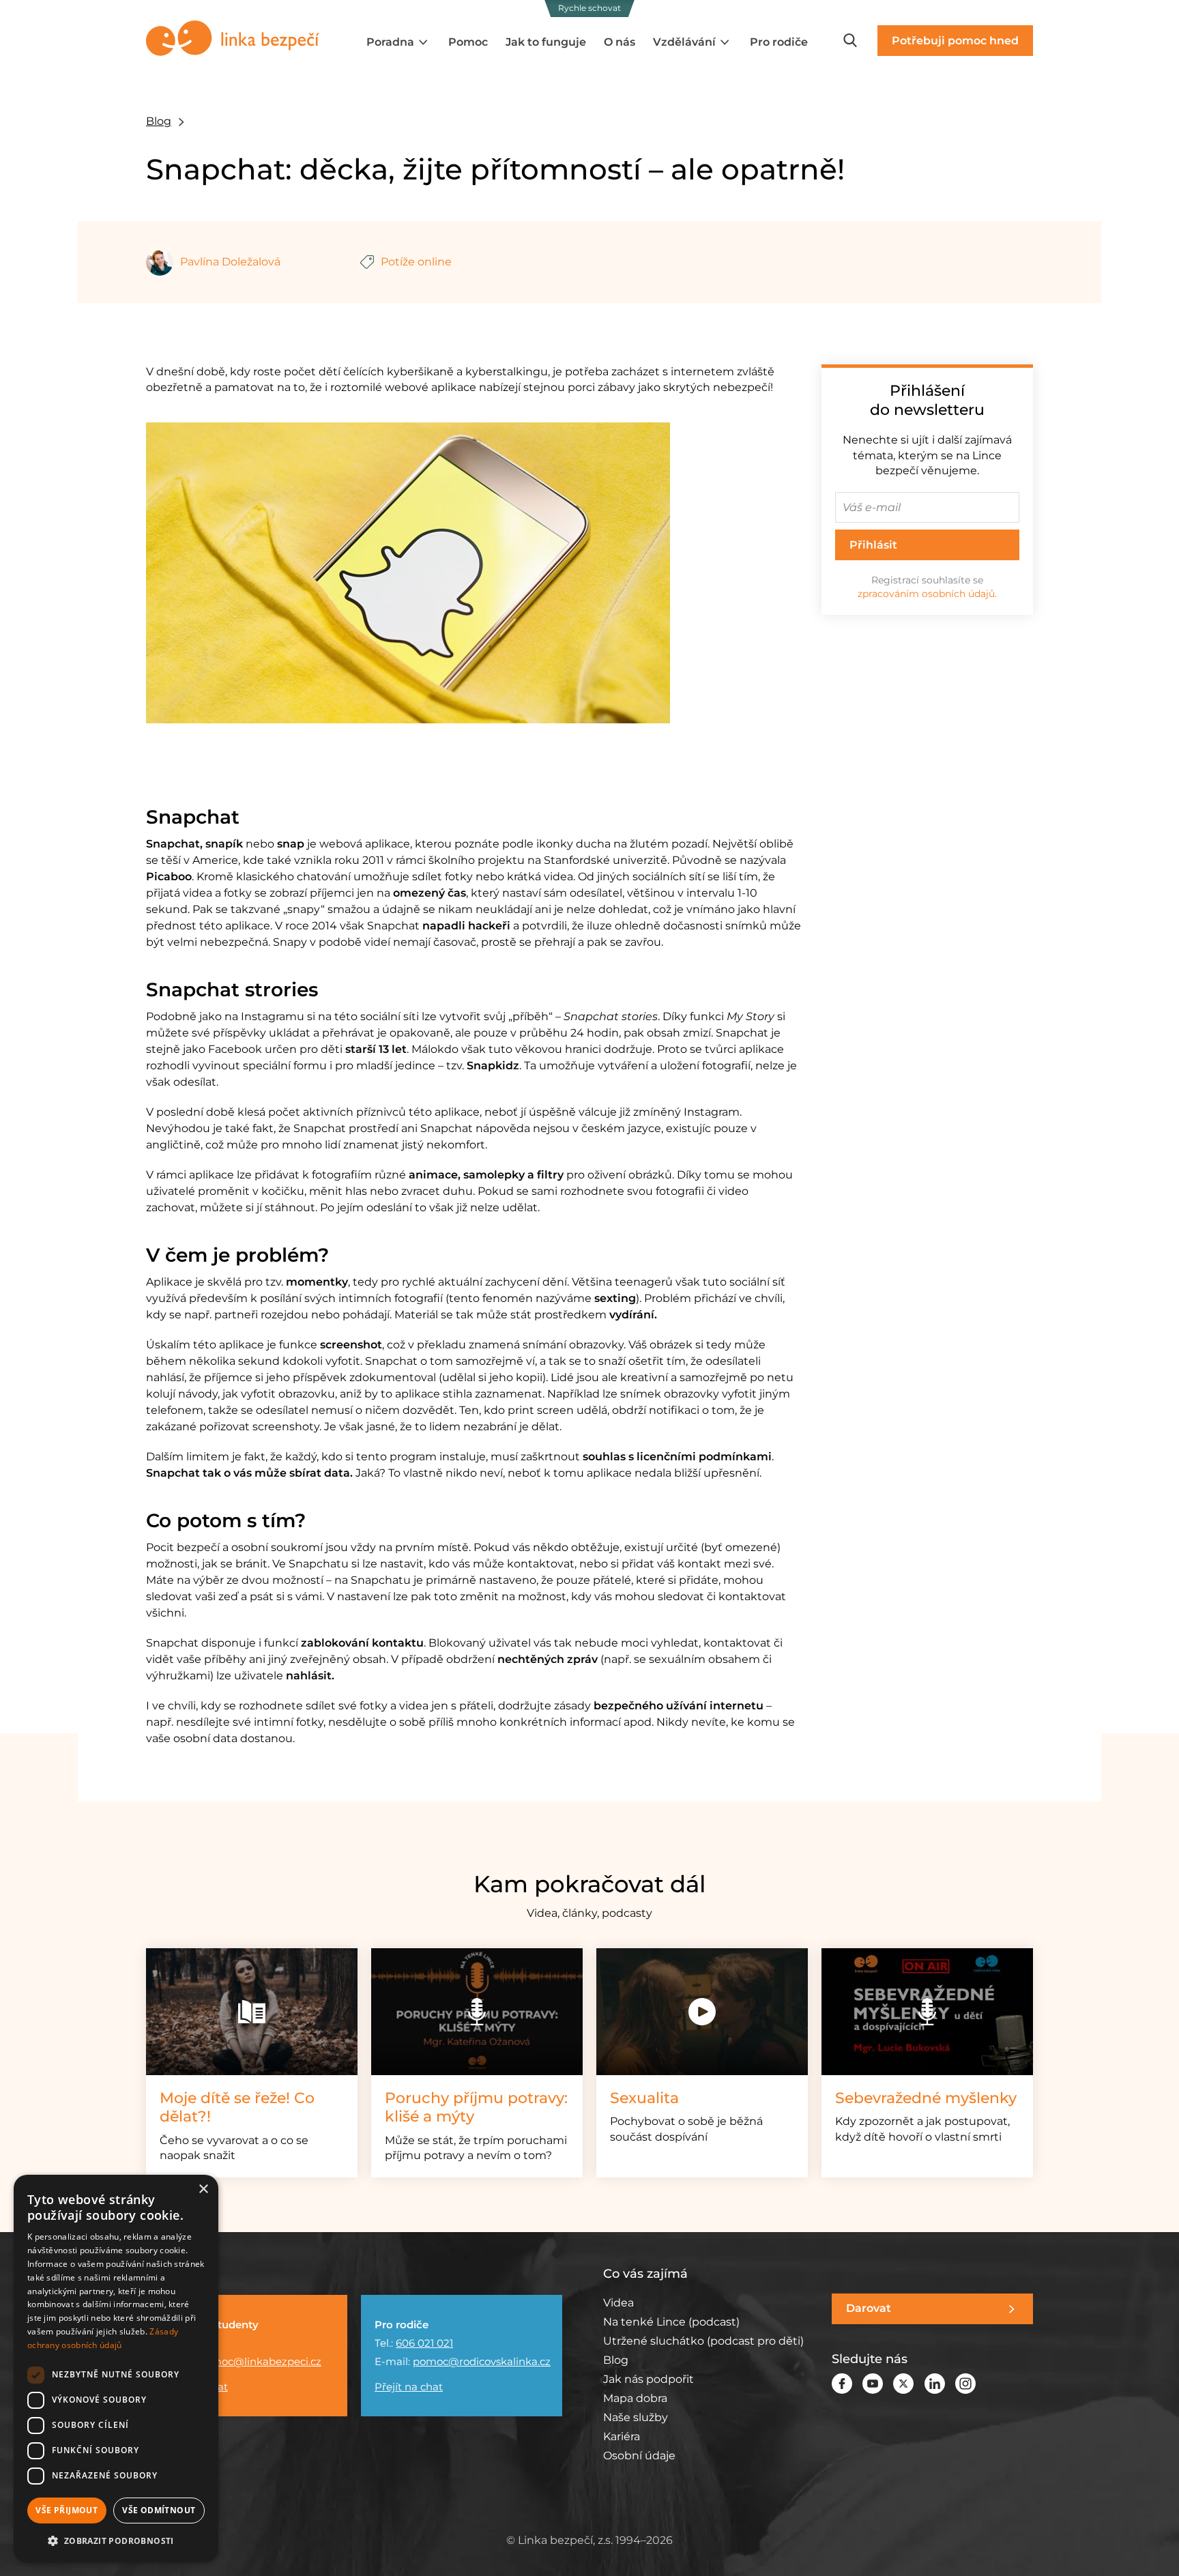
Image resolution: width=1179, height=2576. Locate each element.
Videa (618, 2303)
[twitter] (903, 2383)
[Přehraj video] (702, 2012)
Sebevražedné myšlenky (926, 2098)
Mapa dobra (635, 2398)
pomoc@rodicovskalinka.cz (482, 2361)
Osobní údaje (639, 2456)
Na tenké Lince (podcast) (671, 2322)
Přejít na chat (409, 2387)
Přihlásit (873, 545)
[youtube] (873, 2383)
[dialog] (116, 2369)
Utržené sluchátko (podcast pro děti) (703, 2341)
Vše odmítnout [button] (159, 2510)
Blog (159, 121)
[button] (116, 2541)
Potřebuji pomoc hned (955, 41)
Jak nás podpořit (649, 2379)
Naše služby (636, 2417)
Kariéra (622, 2436)
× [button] (203, 2189)
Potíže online (416, 262)
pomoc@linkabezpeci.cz (260, 2361)
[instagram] (965, 2383)
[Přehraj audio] (477, 2012)
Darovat (869, 2308)
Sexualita (644, 2098)
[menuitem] (398, 42)
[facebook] (842, 2383)
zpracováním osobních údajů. (927, 594)
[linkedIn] (935, 2383)
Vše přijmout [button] (67, 2510)
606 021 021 (424, 2343)
